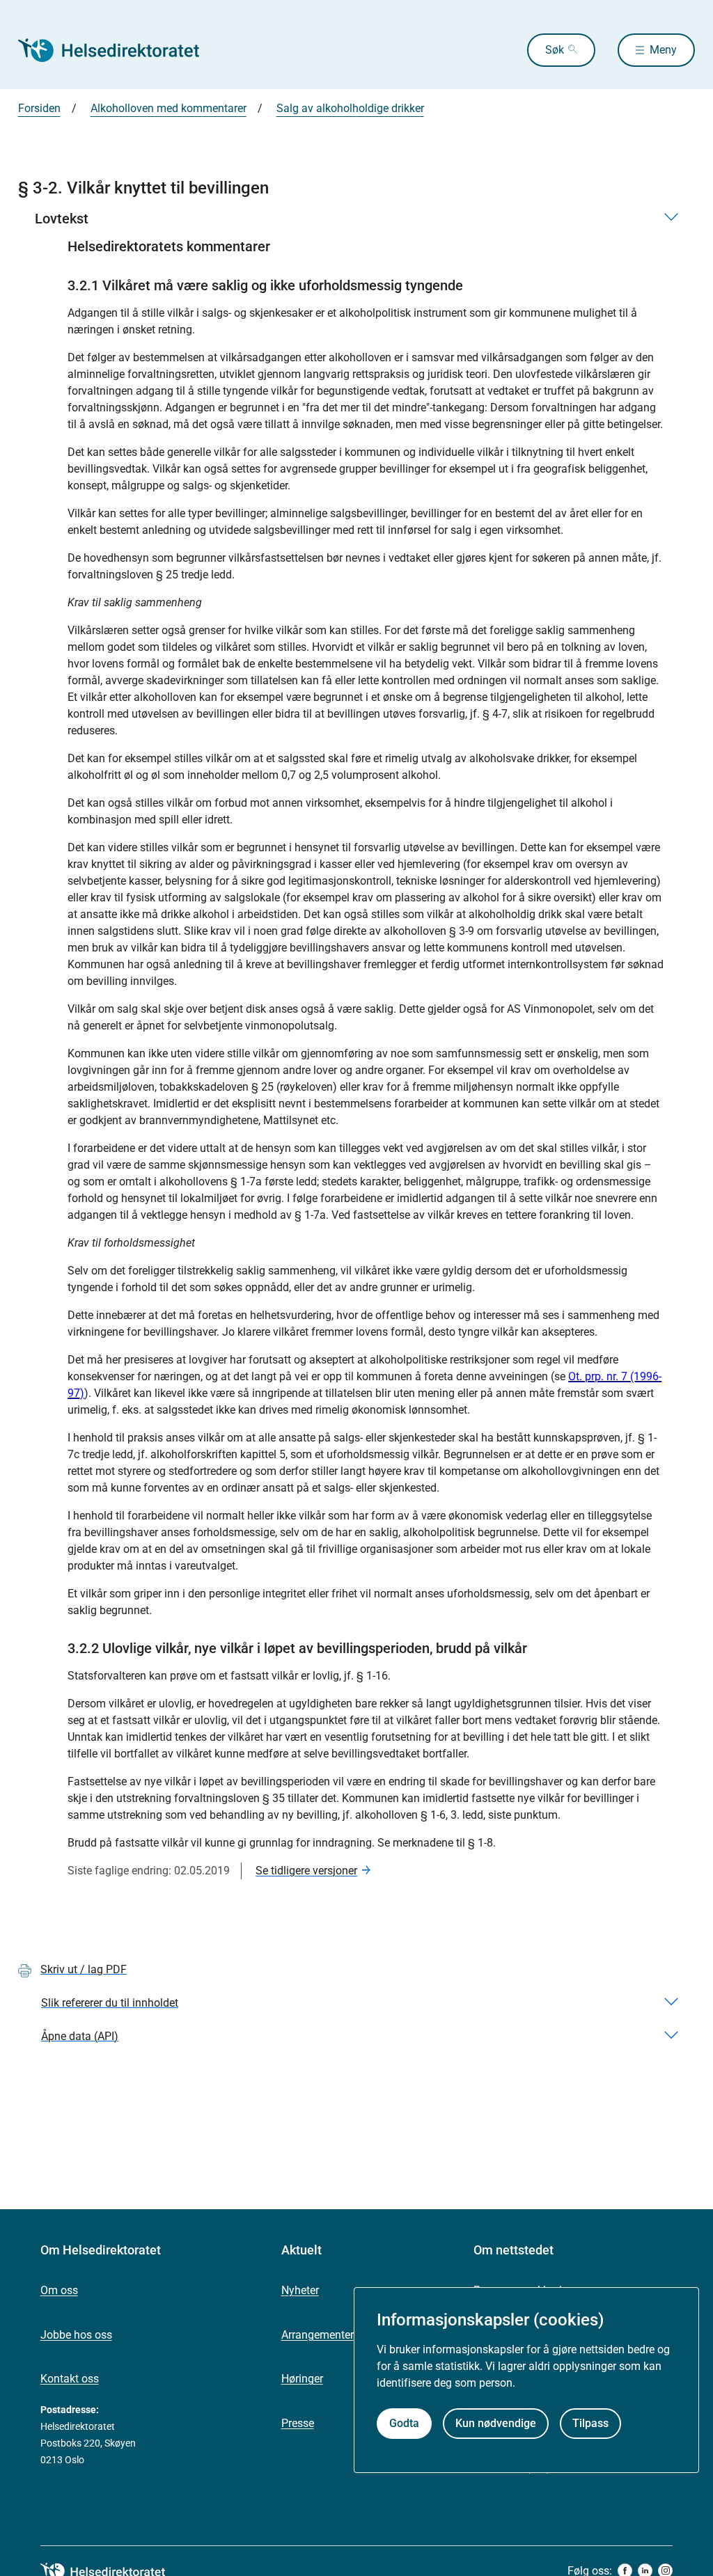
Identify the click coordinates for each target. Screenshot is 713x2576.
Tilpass (590, 2423)
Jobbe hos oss (76, 2335)
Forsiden (39, 108)
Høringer (302, 2379)
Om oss (59, 2290)
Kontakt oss (70, 2379)
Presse (298, 2423)
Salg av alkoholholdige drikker (350, 108)
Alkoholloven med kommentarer (169, 108)
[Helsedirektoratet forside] (118, 50)
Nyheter (300, 2290)
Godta (404, 2423)
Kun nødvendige (496, 2423)
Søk (555, 50)
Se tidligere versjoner (306, 1871)
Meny (663, 50)
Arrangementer (318, 2335)
